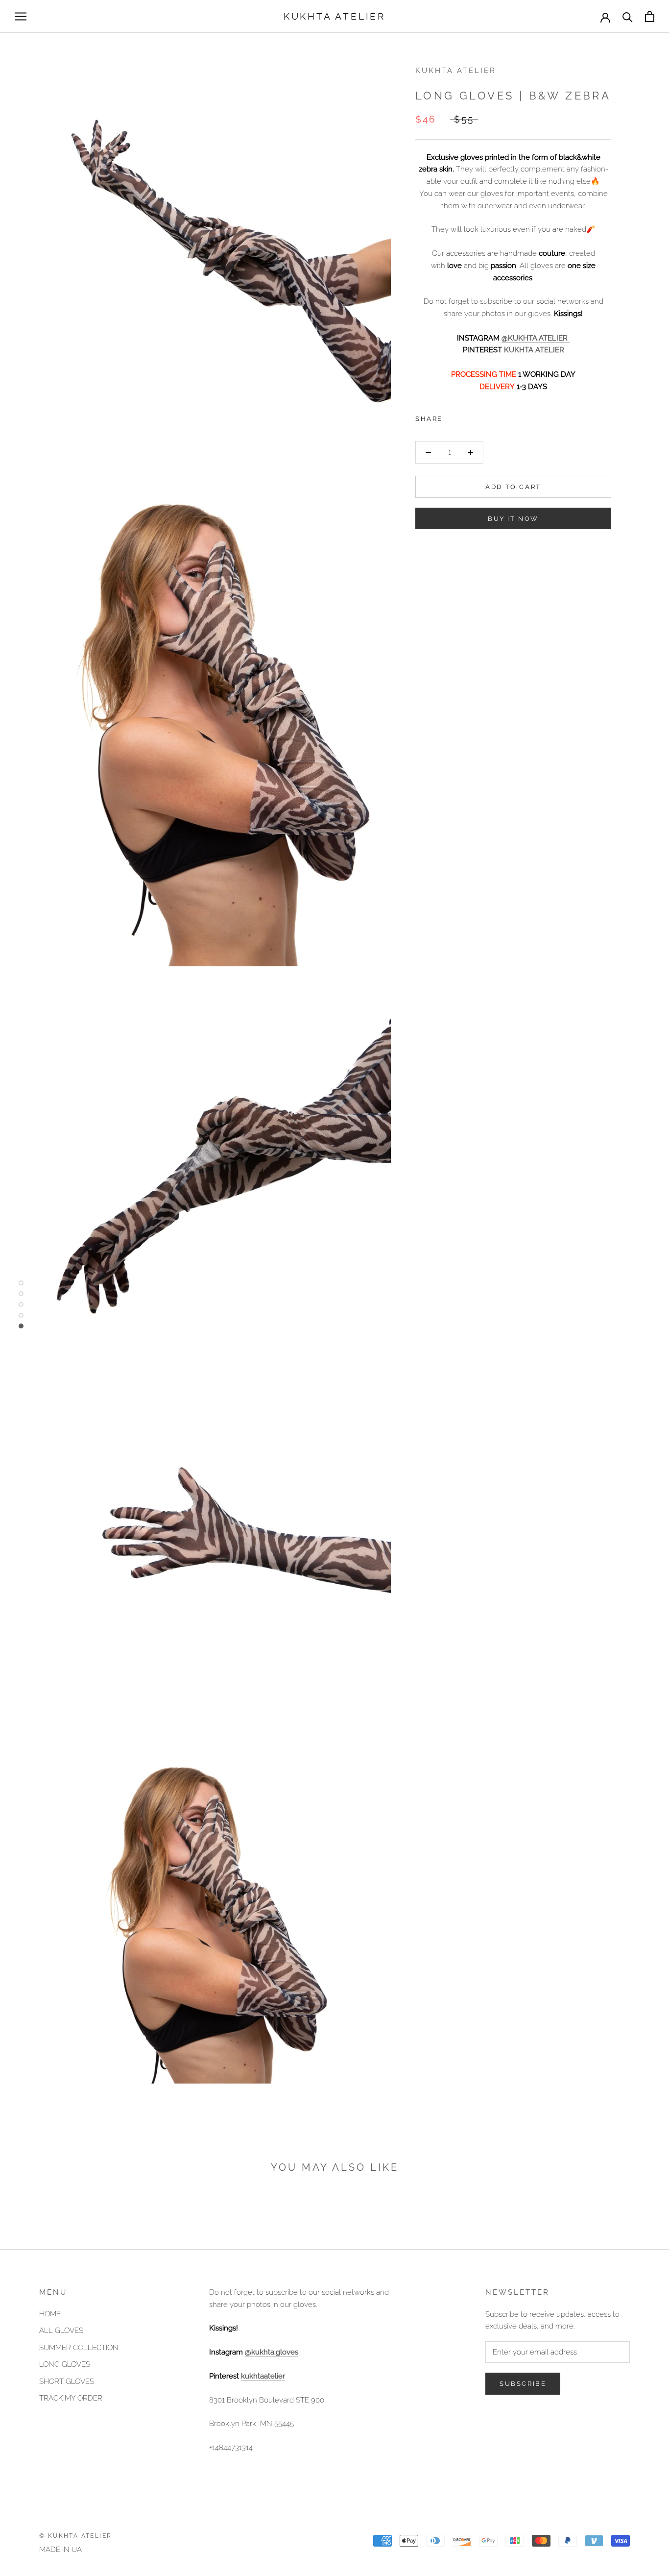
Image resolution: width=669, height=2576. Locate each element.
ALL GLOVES (61, 2331)
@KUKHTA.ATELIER (536, 338)
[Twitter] (465, 417)
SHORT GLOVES (67, 2381)
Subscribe (523, 2384)
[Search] (628, 16)
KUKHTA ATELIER (534, 350)
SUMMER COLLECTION (79, 2348)
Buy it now (513, 519)
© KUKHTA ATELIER (75, 2536)
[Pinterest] (478, 417)
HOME (50, 2314)
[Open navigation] (21, 16)
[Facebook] (452, 417)
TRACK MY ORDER (71, 2398)
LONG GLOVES (65, 2364)
